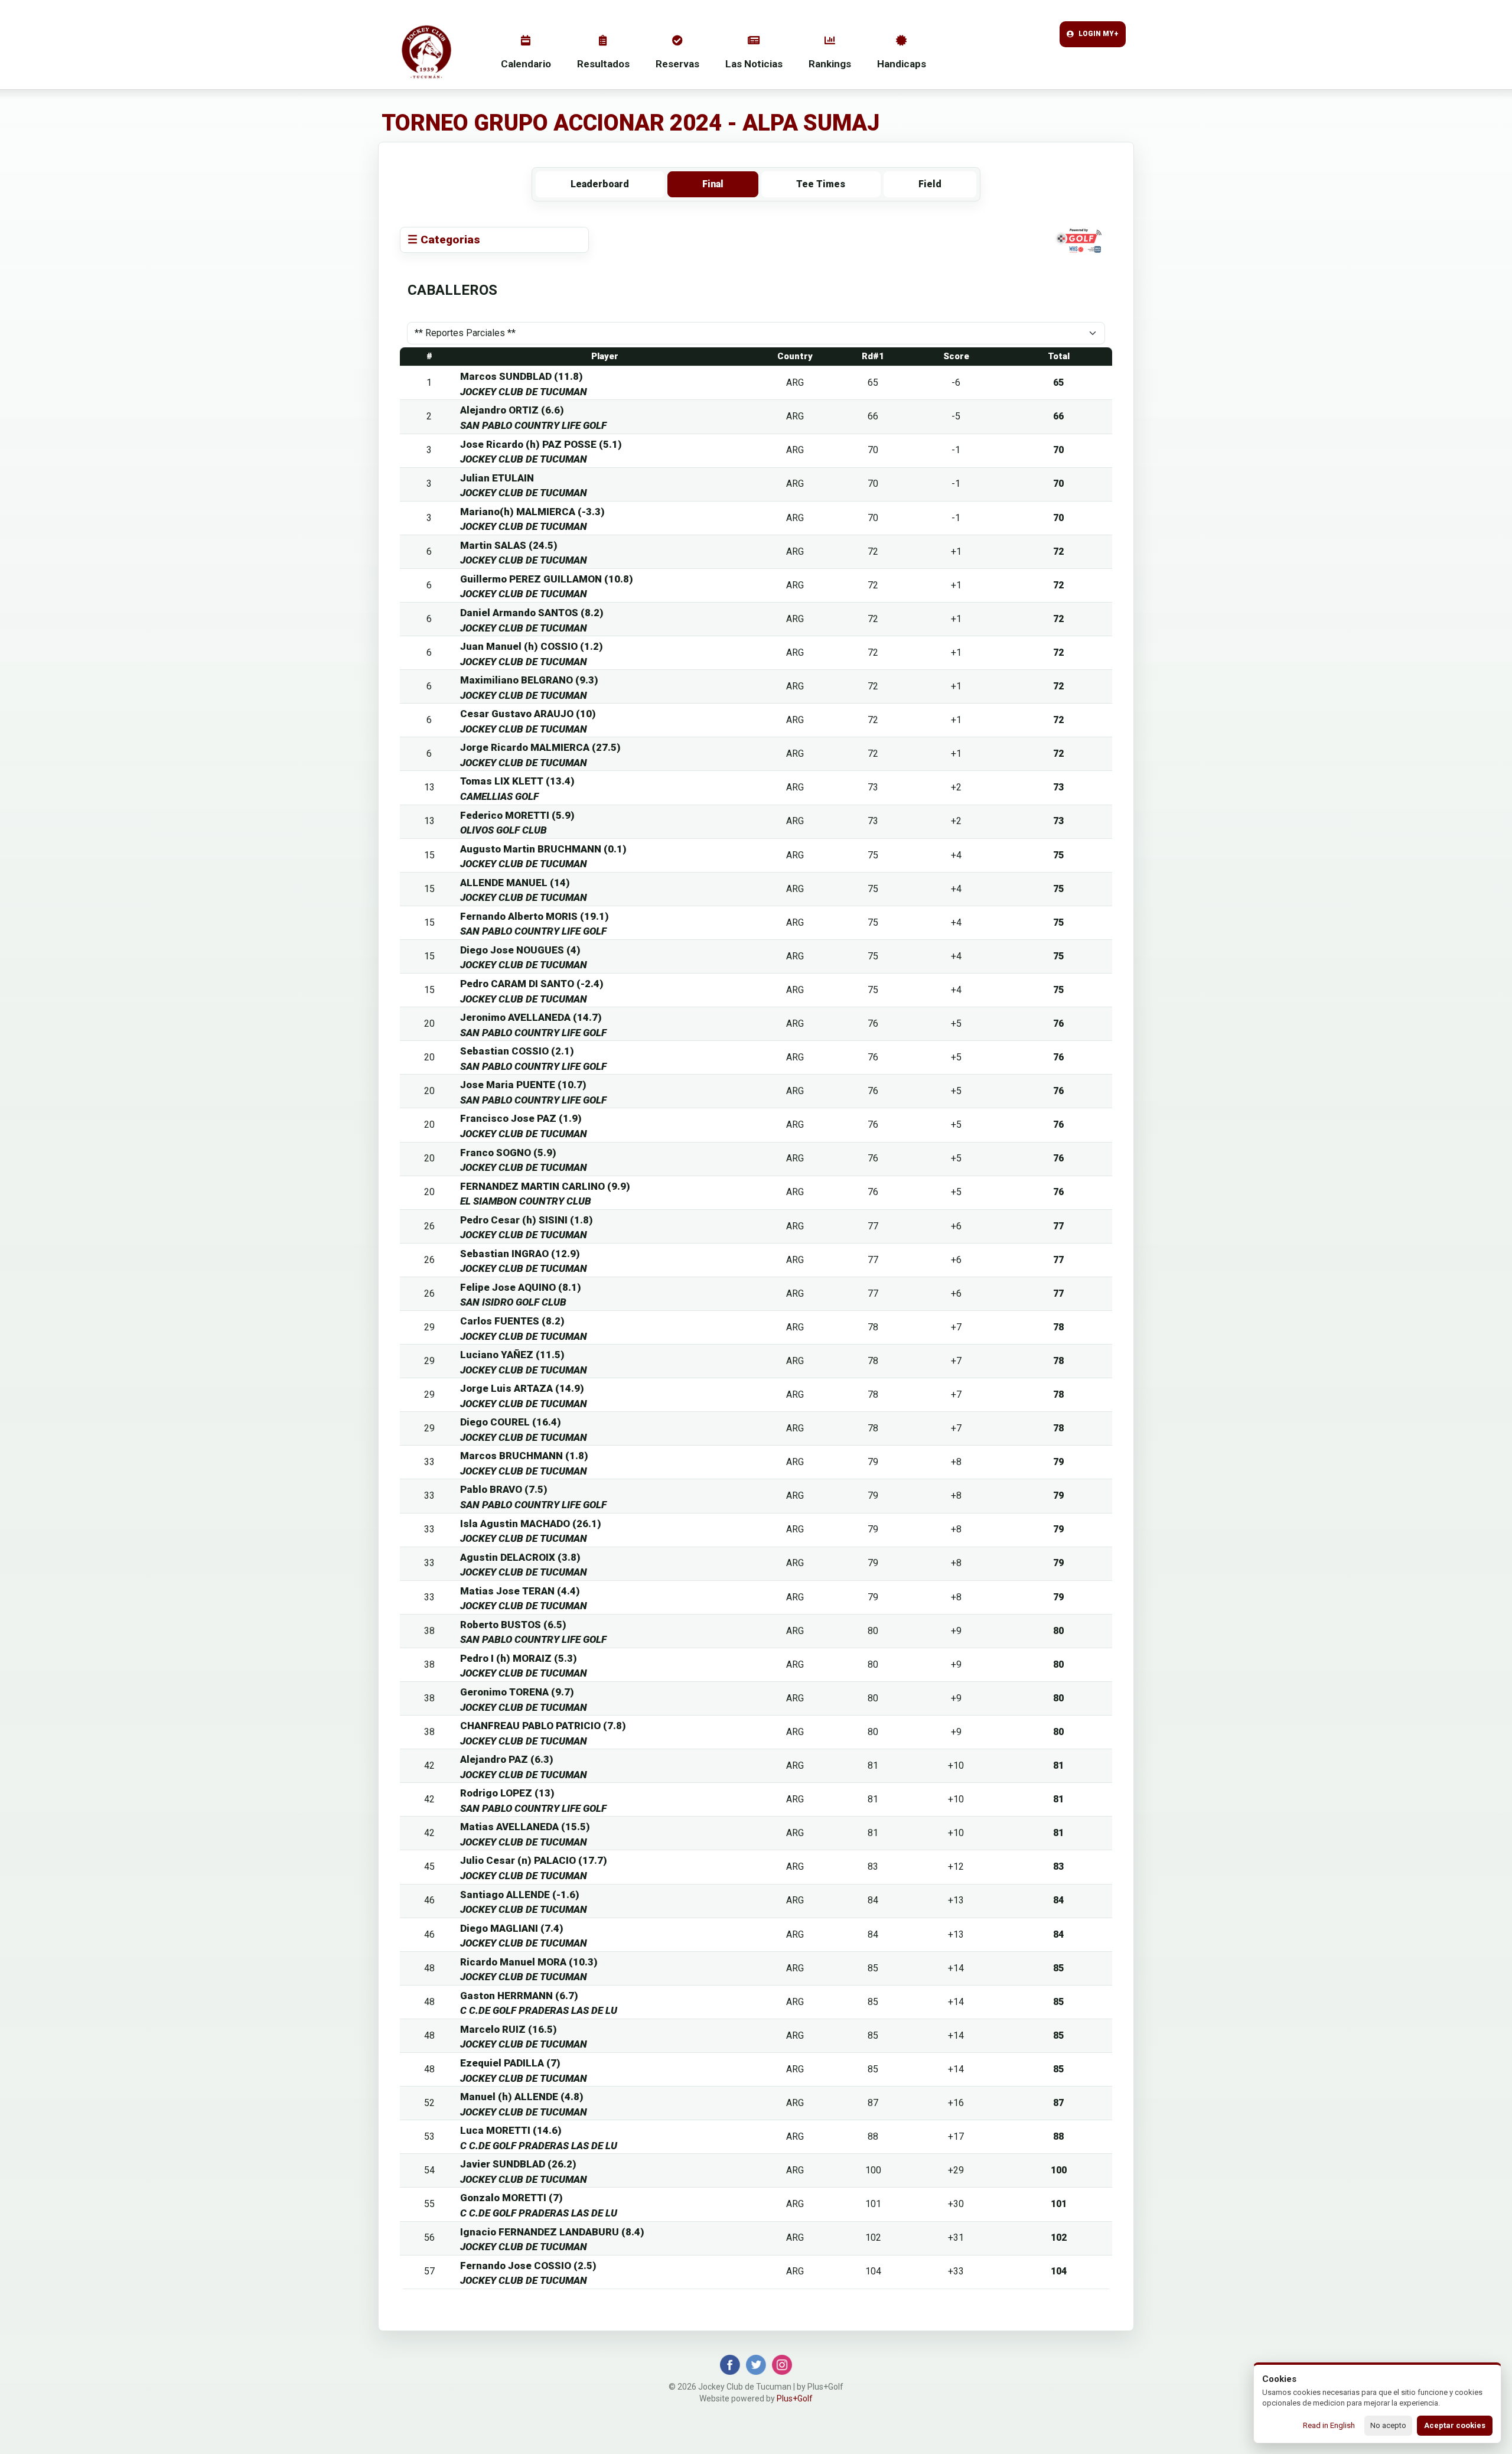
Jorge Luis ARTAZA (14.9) (522, 1388)
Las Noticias (754, 64)
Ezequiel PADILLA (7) (510, 2063)
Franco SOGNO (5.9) (508, 1153)
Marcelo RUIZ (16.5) (509, 2029)
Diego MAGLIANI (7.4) (512, 1928)
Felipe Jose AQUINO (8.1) (521, 1287)
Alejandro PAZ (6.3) (507, 1759)
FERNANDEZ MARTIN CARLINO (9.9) (545, 1186)
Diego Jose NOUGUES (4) (520, 950)
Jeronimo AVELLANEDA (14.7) (531, 1017)
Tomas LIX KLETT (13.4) (517, 781)
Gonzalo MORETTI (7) (511, 2198)
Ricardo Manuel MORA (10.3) (529, 1962)
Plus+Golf (795, 2398)
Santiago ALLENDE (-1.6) (520, 1895)
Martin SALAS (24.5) (509, 545)
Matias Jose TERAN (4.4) (520, 1591)
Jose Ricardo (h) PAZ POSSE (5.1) (541, 444)
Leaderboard (600, 184)
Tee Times (821, 184)
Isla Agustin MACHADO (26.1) (531, 1524)
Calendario (526, 64)
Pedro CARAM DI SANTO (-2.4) (532, 984)
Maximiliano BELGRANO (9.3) (529, 680)
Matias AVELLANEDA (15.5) (525, 1827)
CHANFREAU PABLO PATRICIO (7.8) (543, 1726)
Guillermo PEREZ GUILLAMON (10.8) (547, 579)
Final (713, 184)
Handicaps (902, 64)
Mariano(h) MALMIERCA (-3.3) (532, 512)
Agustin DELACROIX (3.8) (520, 1557)
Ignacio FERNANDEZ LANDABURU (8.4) (552, 2232)
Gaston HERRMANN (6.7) (519, 1996)
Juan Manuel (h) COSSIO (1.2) (532, 646)
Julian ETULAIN (497, 478)
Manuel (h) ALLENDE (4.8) (522, 2097)
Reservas (677, 64)
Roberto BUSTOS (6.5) (513, 1625)
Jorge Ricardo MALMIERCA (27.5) (540, 747)
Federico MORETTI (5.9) (517, 815)
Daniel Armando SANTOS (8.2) (532, 613)
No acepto (1388, 2425)
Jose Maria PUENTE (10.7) (523, 1085)
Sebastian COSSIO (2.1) (517, 1051)
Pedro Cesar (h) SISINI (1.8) (527, 1220)
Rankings (830, 64)
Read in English (1329, 2425)
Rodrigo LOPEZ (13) (507, 1793)
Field (930, 184)
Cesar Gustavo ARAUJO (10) (528, 714)
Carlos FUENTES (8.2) (512, 1321)
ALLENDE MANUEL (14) (515, 883)
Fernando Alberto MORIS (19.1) (535, 916)
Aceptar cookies (1455, 2425)
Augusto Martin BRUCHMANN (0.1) (543, 849)
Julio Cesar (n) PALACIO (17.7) (534, 1860)
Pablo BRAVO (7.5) (504, 1489)
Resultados (603, 64)
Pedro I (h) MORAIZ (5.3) (519, 1658)
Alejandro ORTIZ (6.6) (512, 410)
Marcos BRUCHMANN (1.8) (524, 1456)
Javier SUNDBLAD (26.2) (518, 2164)
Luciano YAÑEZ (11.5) (512, 1355)
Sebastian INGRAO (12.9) (520, 1254)
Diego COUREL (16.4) (511, 1422)
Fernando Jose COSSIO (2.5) (528, 2266)
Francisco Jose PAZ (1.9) (521, 1118)
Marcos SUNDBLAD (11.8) (522, 376)
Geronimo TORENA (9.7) (517, 1692)
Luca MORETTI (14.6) (511, 2130)
